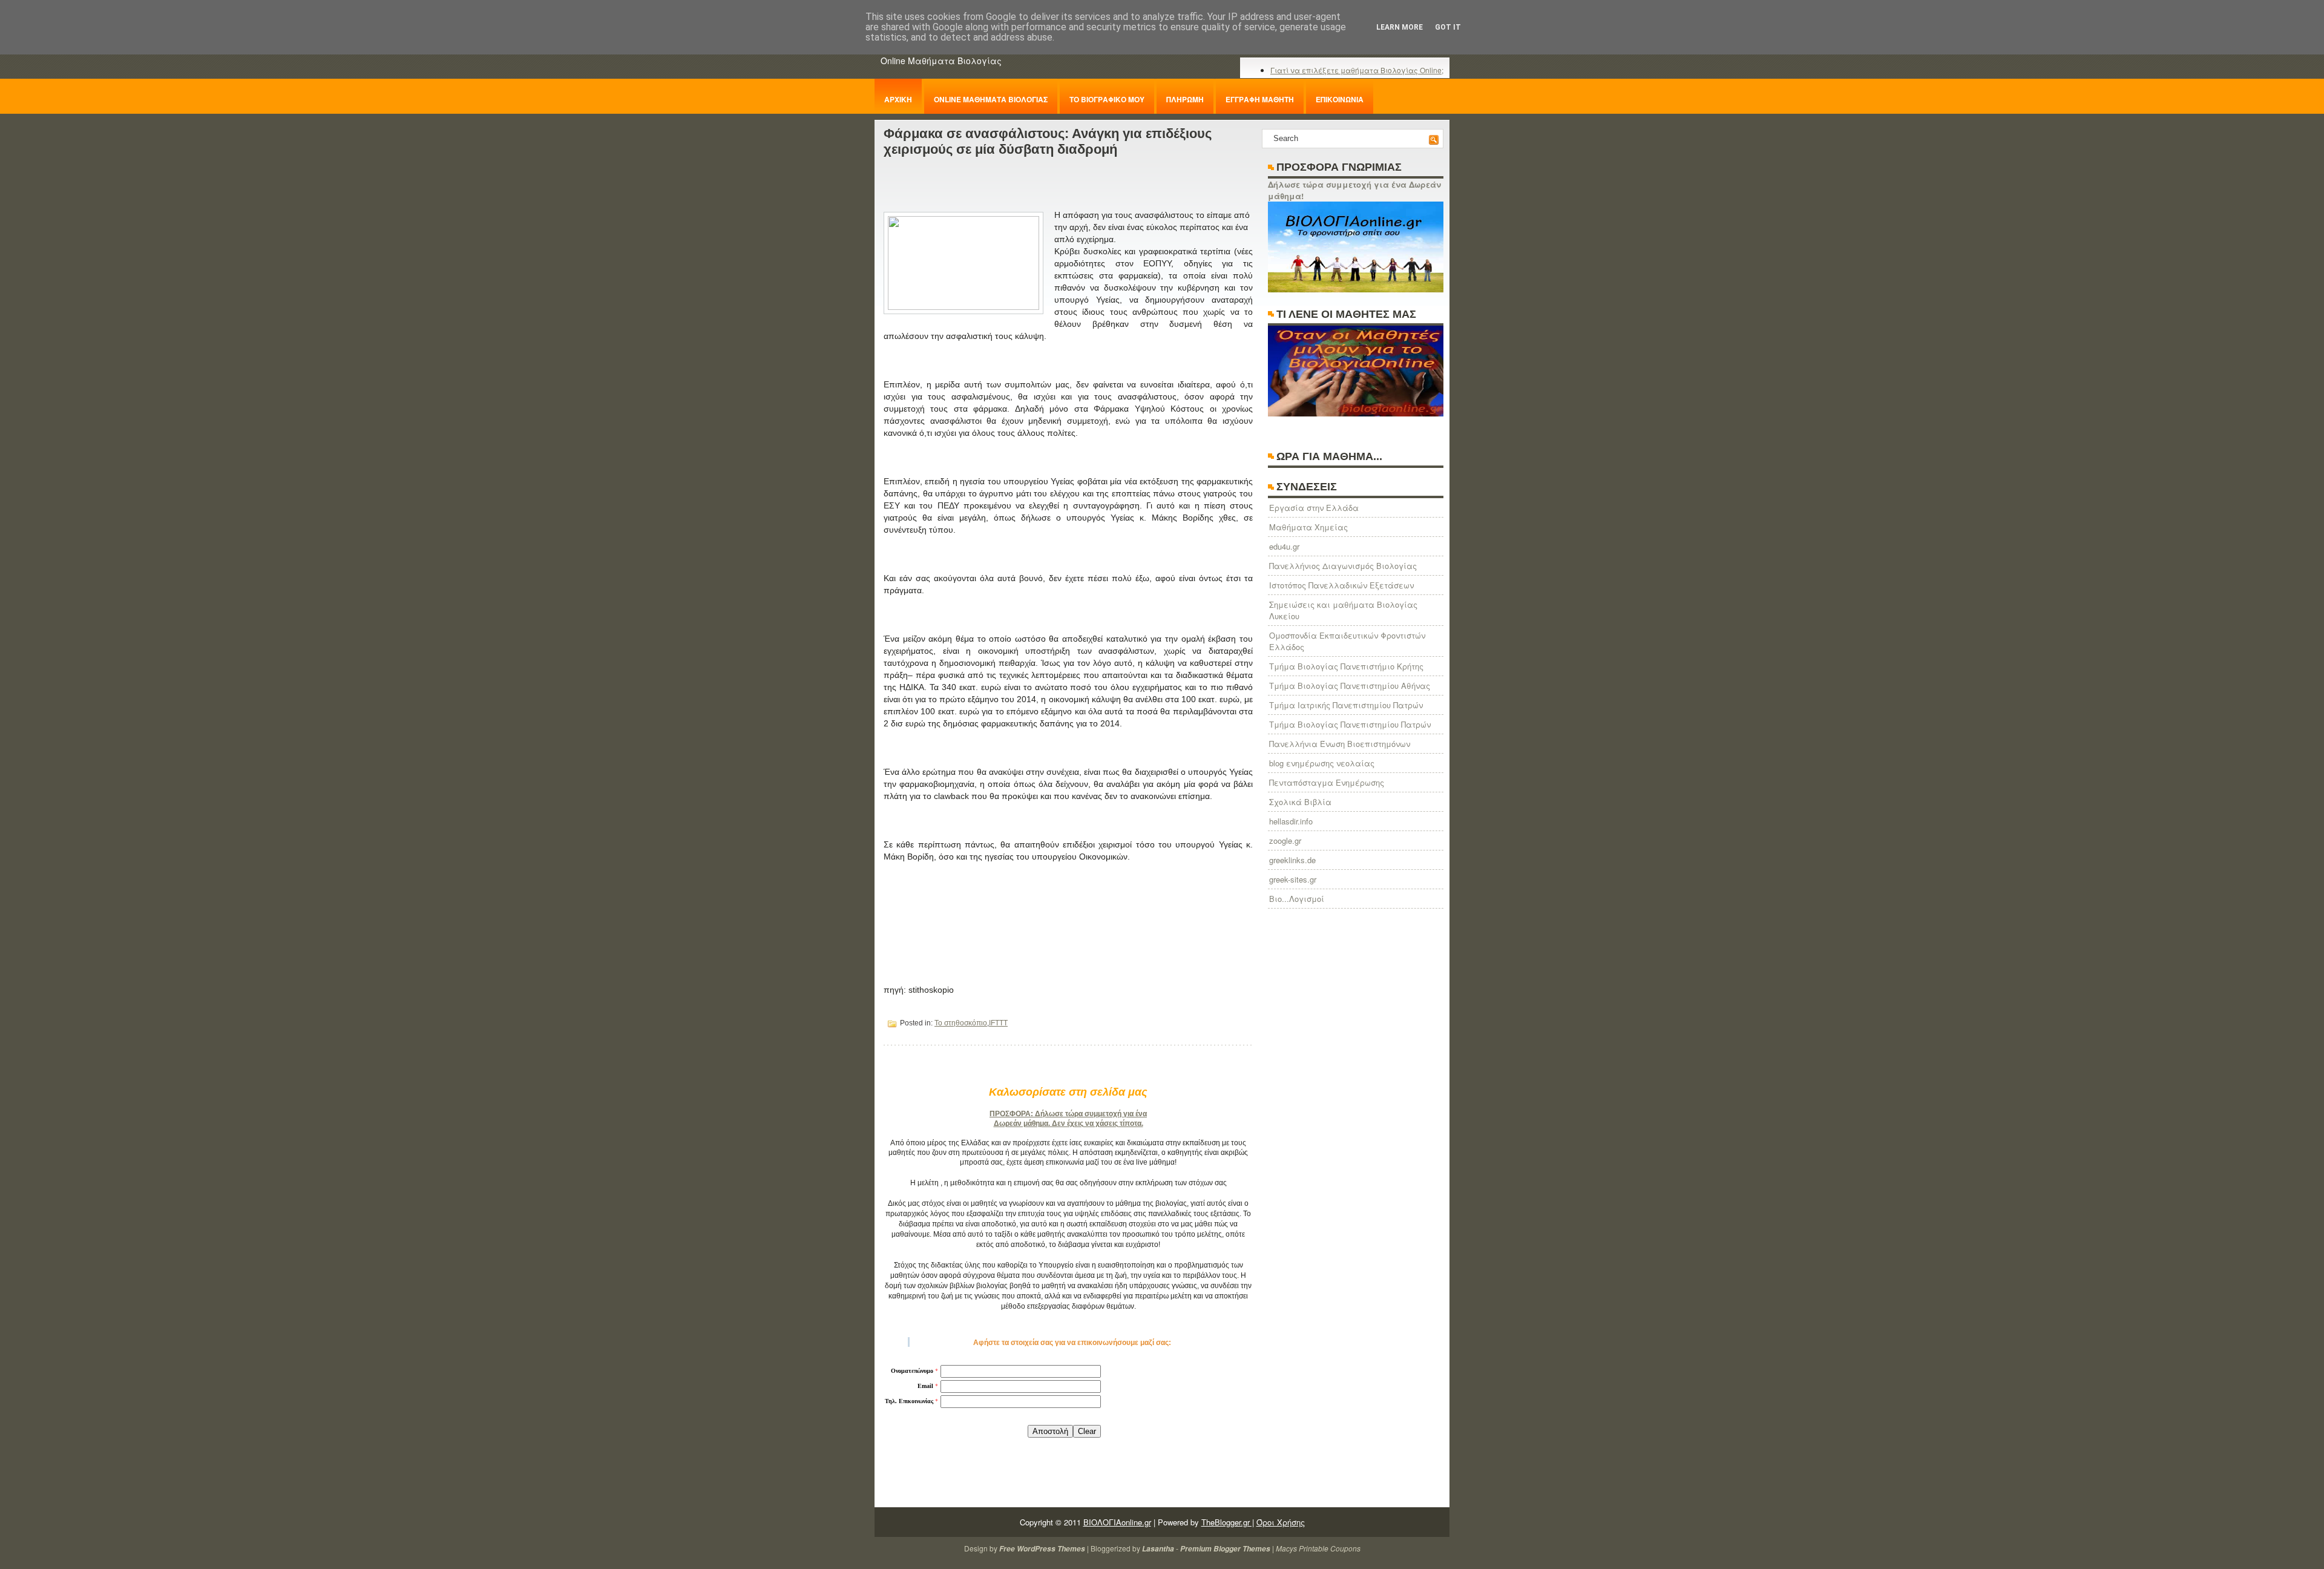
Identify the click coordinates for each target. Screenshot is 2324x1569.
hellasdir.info (1291, 821)
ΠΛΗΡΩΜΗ (1185, 99)
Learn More (1400, 27)
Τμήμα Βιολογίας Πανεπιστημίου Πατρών (1350, 724)
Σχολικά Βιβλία (1300, 802)
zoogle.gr (1285, 840)
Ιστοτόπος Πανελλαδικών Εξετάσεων (1341, 585)
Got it (1448, 27)
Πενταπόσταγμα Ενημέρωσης (1327, 782)
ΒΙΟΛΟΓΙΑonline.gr (1117, 1522)
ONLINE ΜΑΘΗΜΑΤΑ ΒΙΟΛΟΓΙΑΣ (991, 99)
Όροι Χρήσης (1281, 1522)
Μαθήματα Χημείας (1308, 527)
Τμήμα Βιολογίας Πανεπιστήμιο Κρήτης (1346, 666)
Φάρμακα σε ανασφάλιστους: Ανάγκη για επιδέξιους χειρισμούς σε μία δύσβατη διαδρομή (1048, 141)
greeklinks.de (1292, 860)
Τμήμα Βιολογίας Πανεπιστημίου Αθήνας (1350, 686)
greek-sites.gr (1293, 879)
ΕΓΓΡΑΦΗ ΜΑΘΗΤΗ (1260, 99)
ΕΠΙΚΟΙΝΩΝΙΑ (1340, 99)
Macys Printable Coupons (1318, 1548)
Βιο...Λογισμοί (1297, 899)
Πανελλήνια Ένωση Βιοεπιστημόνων (1340, 744)
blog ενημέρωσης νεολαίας (1322, 763)
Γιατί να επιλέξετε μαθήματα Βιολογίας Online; (1357, 70)
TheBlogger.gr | (1228, 1522)
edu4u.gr (1284, 546)
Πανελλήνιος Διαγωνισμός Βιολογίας (1343, 566)
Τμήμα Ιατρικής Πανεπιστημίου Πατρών (1346, 705)
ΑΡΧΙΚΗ (898, 99)
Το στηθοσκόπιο (961, 1023)
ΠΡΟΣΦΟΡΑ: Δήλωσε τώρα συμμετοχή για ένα (1068, 1114)
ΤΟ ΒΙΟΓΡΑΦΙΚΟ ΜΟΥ (1107, 99)
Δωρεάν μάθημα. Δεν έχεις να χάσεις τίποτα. (1068, 1123)
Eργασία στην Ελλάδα (1314, 508)
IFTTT (998, 1023)
